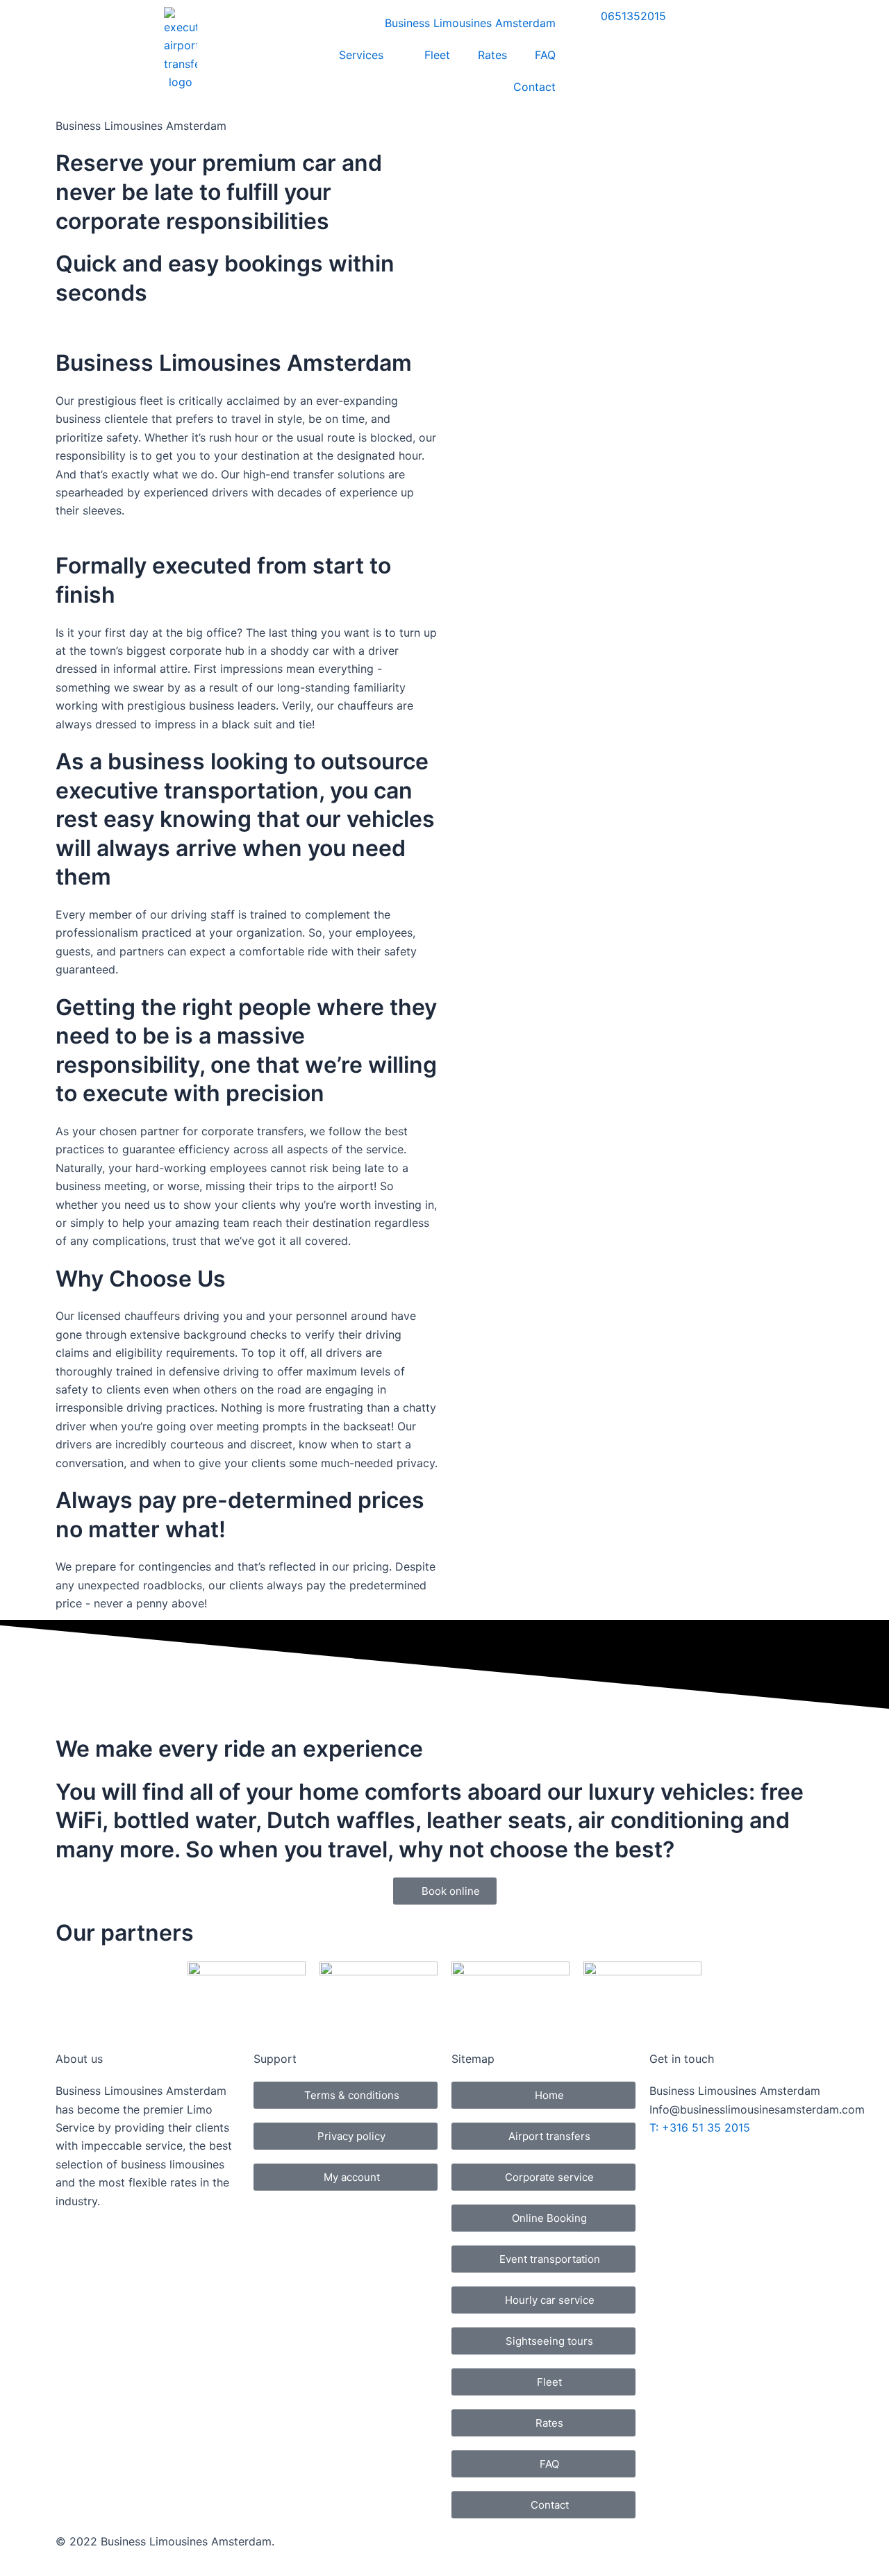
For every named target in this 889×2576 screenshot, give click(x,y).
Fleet (437, 55)
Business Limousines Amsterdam (470, 23)
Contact (534, 87)
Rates (492, 55)
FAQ (545, 55)
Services (361, 55)
